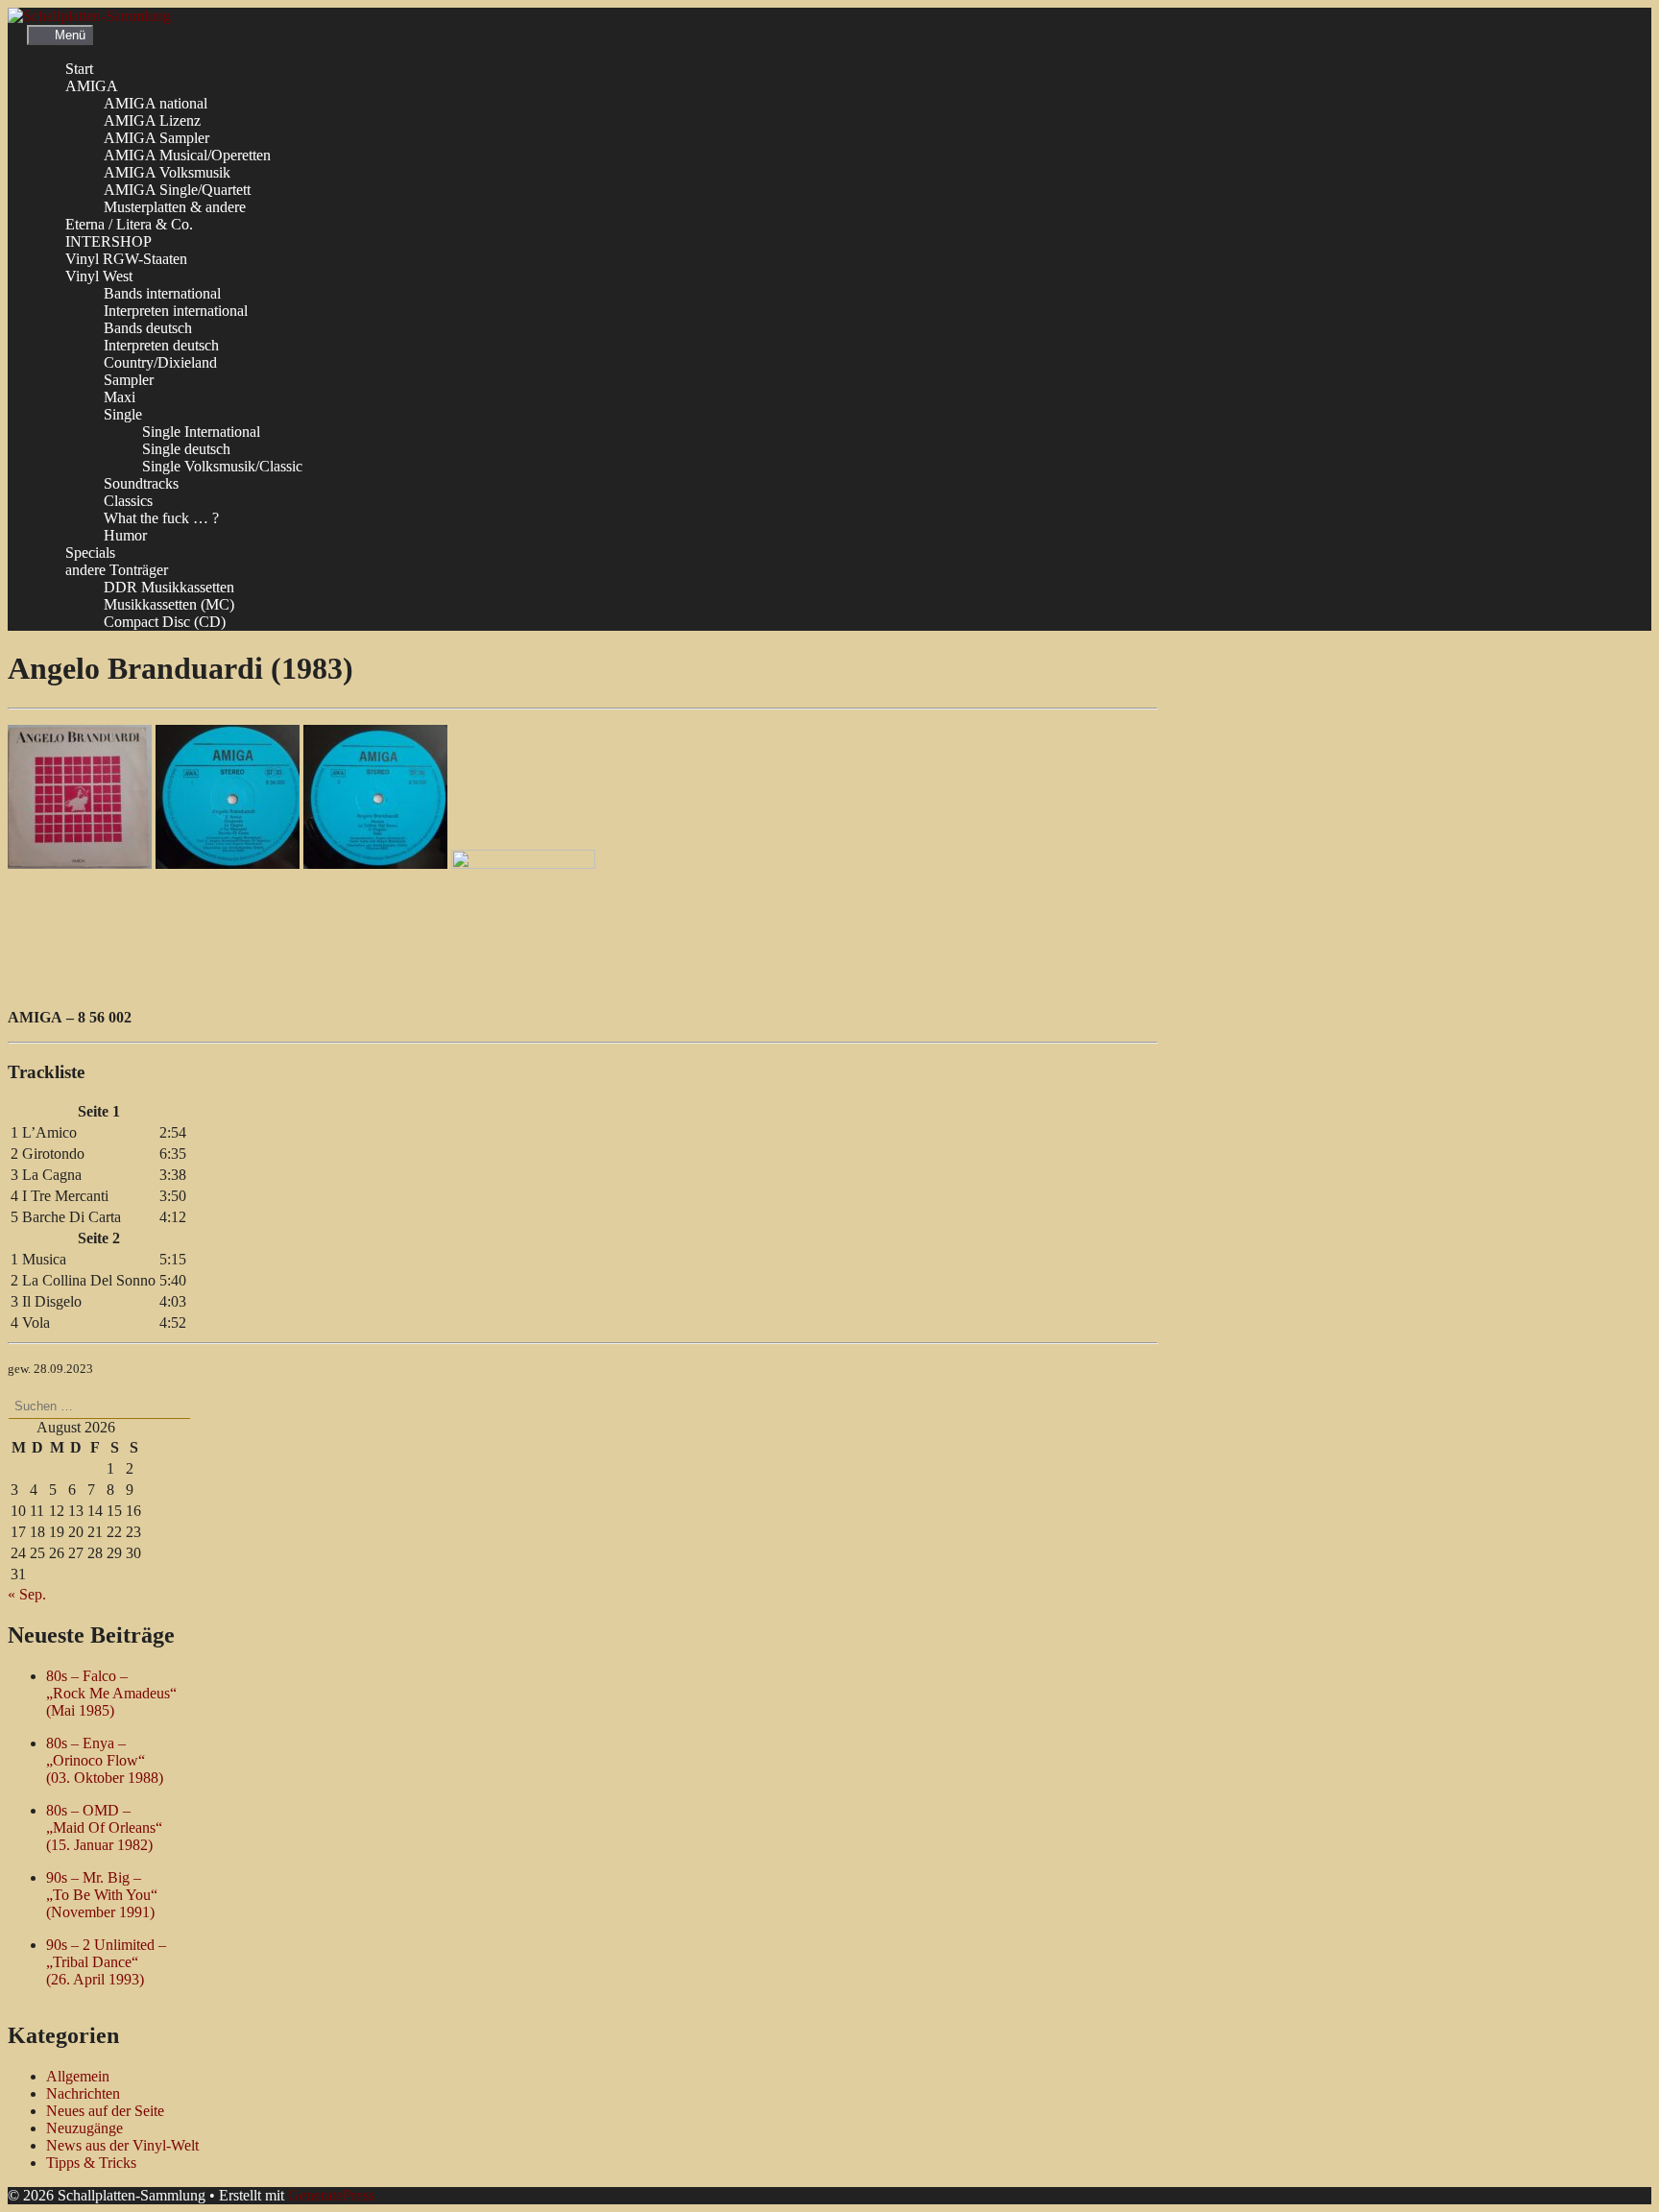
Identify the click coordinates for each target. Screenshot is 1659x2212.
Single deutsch (186, 449)
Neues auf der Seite (105, 2111)
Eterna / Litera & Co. (129, 224)
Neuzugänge (84, 2128)
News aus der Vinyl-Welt (122, 2145)
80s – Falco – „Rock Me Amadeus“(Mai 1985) (111, 1693)
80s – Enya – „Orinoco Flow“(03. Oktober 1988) (105, 1760)
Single (123, 414)
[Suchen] (211, 1406)
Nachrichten (83, 2093)
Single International (201, 432)
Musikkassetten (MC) (169, 604)
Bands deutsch (148, 328)
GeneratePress (331, 2195)
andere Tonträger (117, 570)
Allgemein (78, 2076)
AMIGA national (156, 103)
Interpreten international (176, 311)
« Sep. (27, 1594)
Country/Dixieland (160, 362)
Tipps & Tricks (91, 2163)
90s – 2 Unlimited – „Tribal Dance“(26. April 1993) (106, 1962)
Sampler (129, 380)
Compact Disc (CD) (165, 622)
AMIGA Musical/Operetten (187, 155)
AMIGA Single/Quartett (177, 190)
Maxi (120, 397)
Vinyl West (99, 276)
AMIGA (92, 86)
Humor (125, 535)
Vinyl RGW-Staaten (126, 259)
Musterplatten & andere (175, 207)
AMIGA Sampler (156, 138)
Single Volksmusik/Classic (222, 466)
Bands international (162, 293)
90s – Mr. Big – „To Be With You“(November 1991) (102, 1895)
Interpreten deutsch (161, 345)
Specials (90, 553)
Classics (128, 501)
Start (79, 69)
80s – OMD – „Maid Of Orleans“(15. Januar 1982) (104, 1827)
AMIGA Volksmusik (167, 172)
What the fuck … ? (161, 518)
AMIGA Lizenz (152, 120)
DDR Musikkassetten (169, 587)
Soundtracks (141, 483)
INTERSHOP (108, 241)
